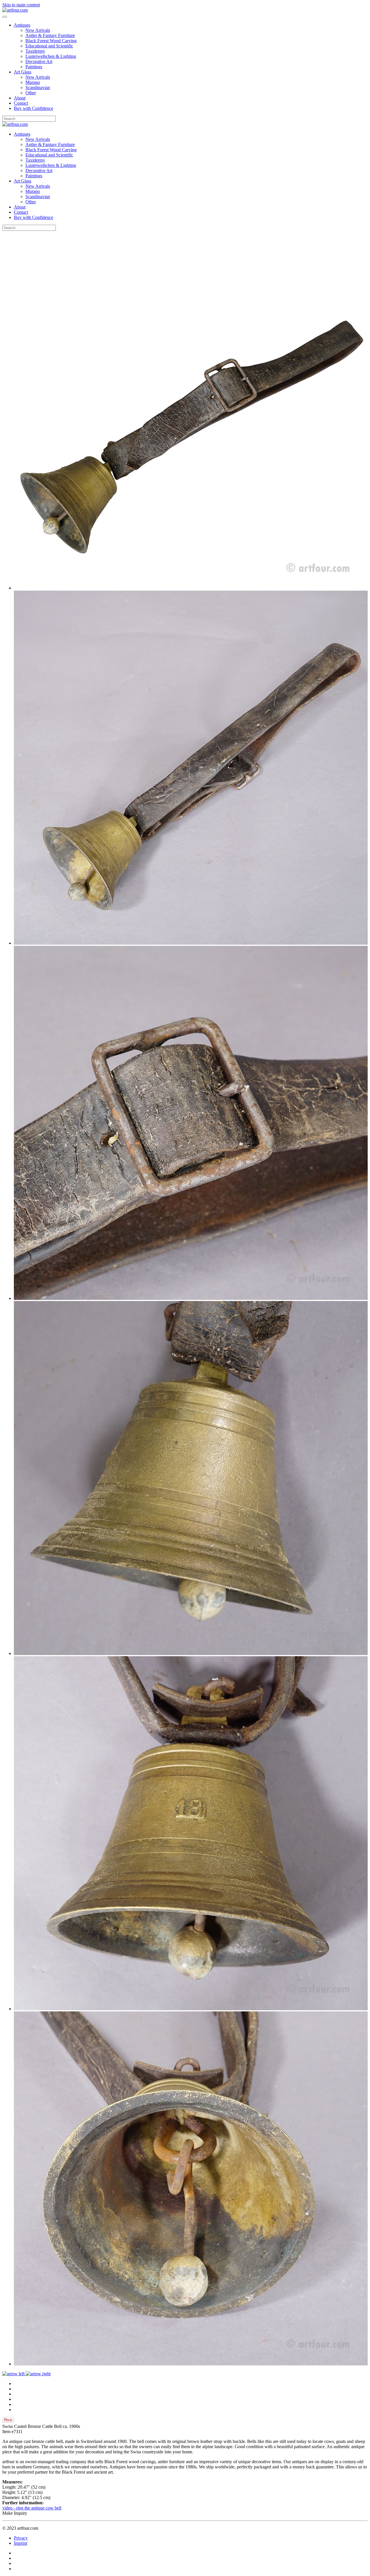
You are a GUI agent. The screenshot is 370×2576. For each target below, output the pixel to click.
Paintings (34, 67)
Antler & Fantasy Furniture (50, 35)
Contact (21, 103)
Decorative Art (39, 61)
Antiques (22, 25)
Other (31, 93)
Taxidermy (35, 51)
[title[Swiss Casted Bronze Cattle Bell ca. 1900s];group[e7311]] (191, 588)
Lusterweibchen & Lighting (51, 56)
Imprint (21, 2543)
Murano (33, 82)
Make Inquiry (15, 2513)
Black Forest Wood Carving (51, 41)
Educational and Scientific (49, 46)
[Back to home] (15, 10)
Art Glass (23, 72)
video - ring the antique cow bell (32, 2508)
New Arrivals (38, 30)
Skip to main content (21, 5)
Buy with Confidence (34, 108)
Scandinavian (38, 87)
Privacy (21, 2538)
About (20, 98)
